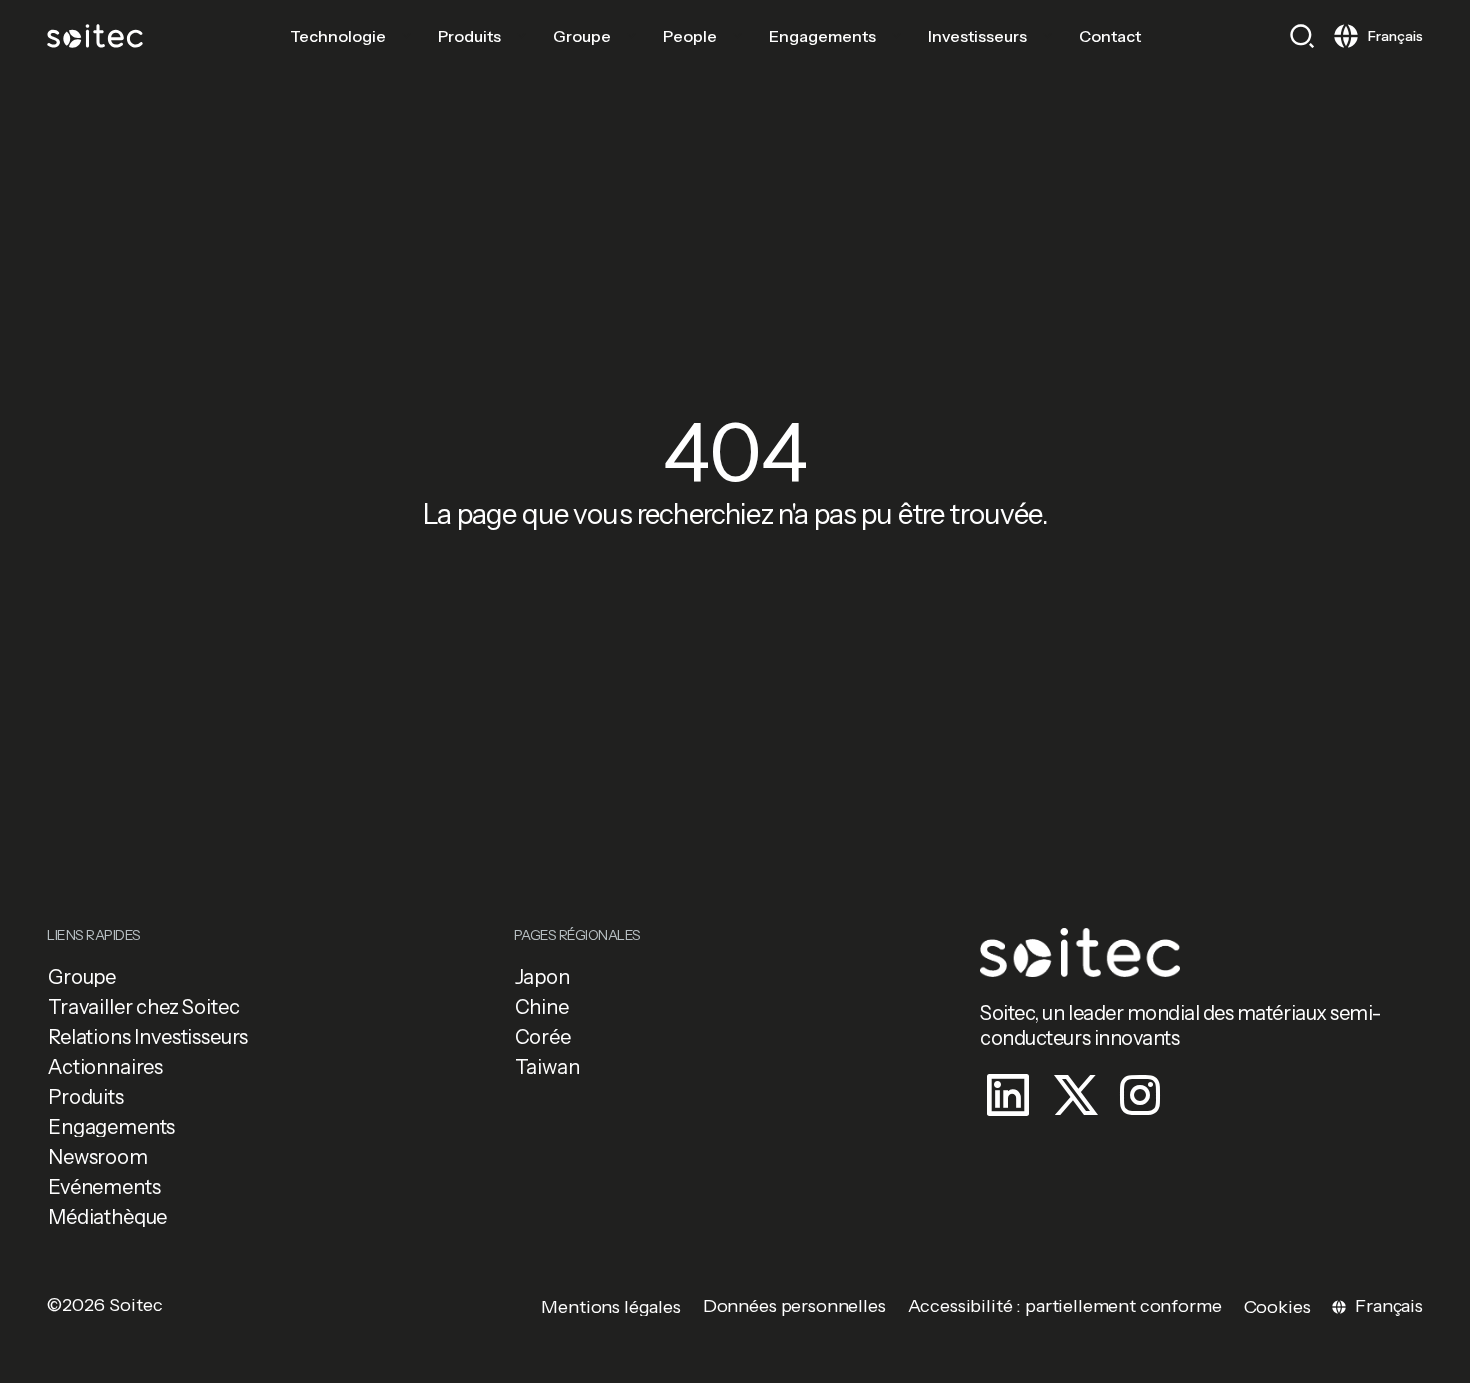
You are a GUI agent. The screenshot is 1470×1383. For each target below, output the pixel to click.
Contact (1110, 36)
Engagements (822, 36)
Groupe (582, 36)
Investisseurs (977, 36)
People (690, 36)
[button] (1302, 36)
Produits (469, 36)
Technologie (338, 36)
